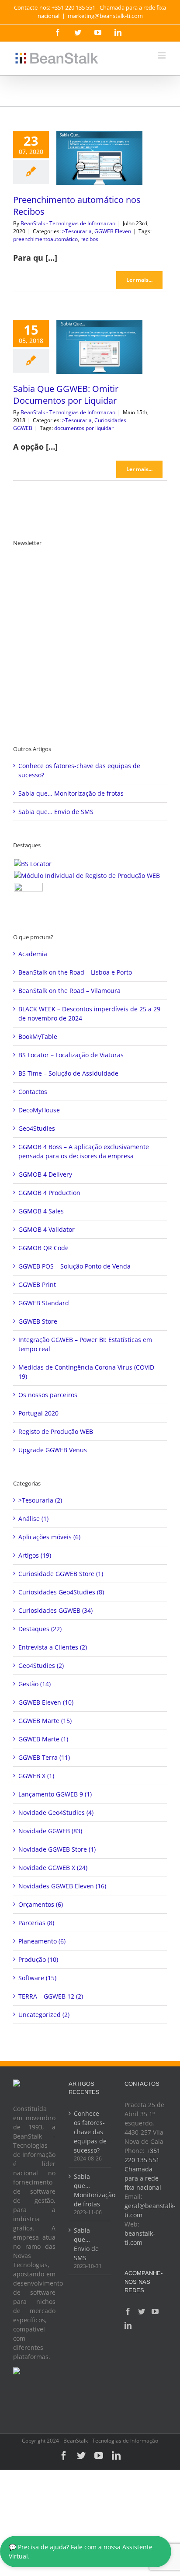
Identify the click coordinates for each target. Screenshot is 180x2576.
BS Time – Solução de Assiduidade (68, 1073)
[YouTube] (155, 2311)
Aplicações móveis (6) (49, 1537)
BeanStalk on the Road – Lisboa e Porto (75, 972)
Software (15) (37, 1978)
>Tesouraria (77, 231)
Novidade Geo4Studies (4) (56, 1812)
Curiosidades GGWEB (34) (55, 1610)
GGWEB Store (38, 1321)
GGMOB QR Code (43, 1248)
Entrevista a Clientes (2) (53, 1647)
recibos (89, 239)
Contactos (33, 1092)
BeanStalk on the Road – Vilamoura (69, 991)
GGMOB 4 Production (49, 1193)
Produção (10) (38, 1959)
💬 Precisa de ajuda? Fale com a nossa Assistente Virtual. (81, 2552)
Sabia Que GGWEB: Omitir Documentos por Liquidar (66, 395)
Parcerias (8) (36, 1923)
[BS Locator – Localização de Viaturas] (33, 864)
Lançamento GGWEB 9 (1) (55, 1794)
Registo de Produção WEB (56, 1431)
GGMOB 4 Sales (41, 1211)
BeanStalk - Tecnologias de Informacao (68, 223)
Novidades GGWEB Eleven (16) (62, 1886)
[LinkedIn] (128, 2325)
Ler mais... (139, 280)
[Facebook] (128, 2311)
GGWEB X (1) (36, 1776)
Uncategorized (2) (44, 2015)
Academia (33, 954)
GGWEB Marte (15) (45, 1721)
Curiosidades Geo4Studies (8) (61, 1592)
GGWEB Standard (44, 1303)
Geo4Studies (37, 1128)
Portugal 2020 (38, 1413)
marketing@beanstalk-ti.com (105, 16)
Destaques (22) (40, 1629)
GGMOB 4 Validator (47, 1229)
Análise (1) (33, 1519)
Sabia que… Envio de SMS (56, 812)
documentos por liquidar (84, 428)
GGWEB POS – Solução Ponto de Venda (74, 1266)
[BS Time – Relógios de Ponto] (28, 897)
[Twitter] (142, 2311)
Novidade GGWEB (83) (50, 1831)
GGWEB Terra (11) (44, 1757)
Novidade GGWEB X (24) (53, 1868)
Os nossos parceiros (48, 1395)
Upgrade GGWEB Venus (53, 1450)
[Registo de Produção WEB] (87, 876)
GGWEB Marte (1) (43, 1739)
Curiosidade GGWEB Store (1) (61, 1574)
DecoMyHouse (39, 1110)
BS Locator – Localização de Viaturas (71, 1055)
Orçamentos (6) (41, 1904)
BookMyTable (38, 1036)
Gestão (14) (35, 1684)
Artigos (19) (35, 1555)
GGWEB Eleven (113, 231)
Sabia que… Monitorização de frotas (71, 793)
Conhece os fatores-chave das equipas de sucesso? (90, 2132)
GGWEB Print (37, 1285)
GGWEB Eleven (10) (46, 1702)
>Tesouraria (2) (40, 1500)
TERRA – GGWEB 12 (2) (51, 1996)
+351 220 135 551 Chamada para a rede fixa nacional (143, 2169)
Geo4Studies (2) (41, 1665)
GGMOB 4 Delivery (45, 1174)
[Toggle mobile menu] (162, 55)
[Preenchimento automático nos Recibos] (99, 158)
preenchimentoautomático (45, 239)
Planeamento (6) (42, 1941)
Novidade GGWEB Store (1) (57, 1849)
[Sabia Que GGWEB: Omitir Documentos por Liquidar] (99, 347)
